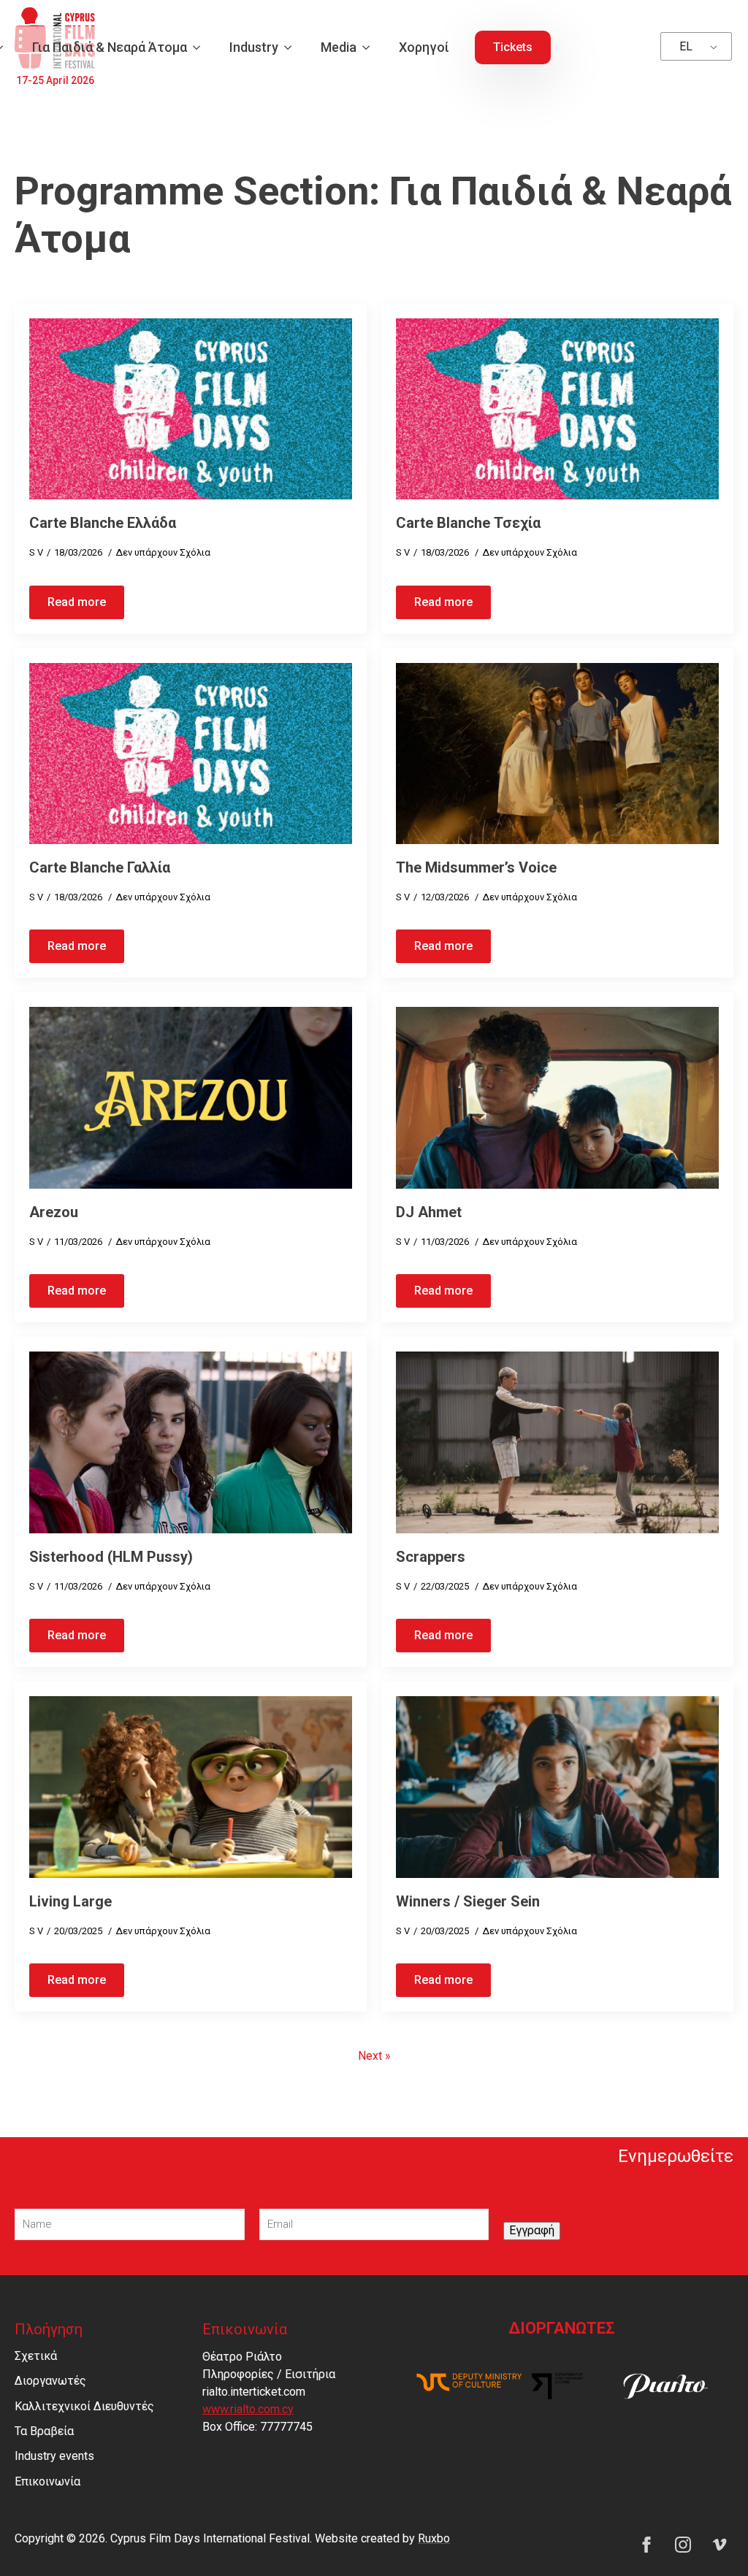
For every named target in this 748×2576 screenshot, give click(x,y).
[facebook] (646, 2545)
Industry (254, 47)
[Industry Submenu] (292, 47)
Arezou (54, 1212)
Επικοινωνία (47, 2481)
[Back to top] (711, 2539)
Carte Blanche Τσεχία (468, 523)
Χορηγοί (424, 47)
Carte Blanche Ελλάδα (103, 523)
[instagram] (683, 2545)
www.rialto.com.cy (248, 2409)
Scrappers (431, 1557)
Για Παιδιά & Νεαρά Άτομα (110, 47)
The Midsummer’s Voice (476, 867)
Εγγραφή (532, 2230)
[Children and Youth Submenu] (201, 47)
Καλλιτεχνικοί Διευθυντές (84, 2406)
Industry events (54, 2456)
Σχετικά (36, 2356)
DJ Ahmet (429, 1212)
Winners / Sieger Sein (468, 1901)
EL (686, 46)
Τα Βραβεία (44, 2431)
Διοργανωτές (50, 2381)
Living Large (70, 1901)
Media (339, 47)
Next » (374, 2056)
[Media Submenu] (370, 47)
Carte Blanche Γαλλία (100, 867)
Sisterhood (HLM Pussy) (111, 1557)
